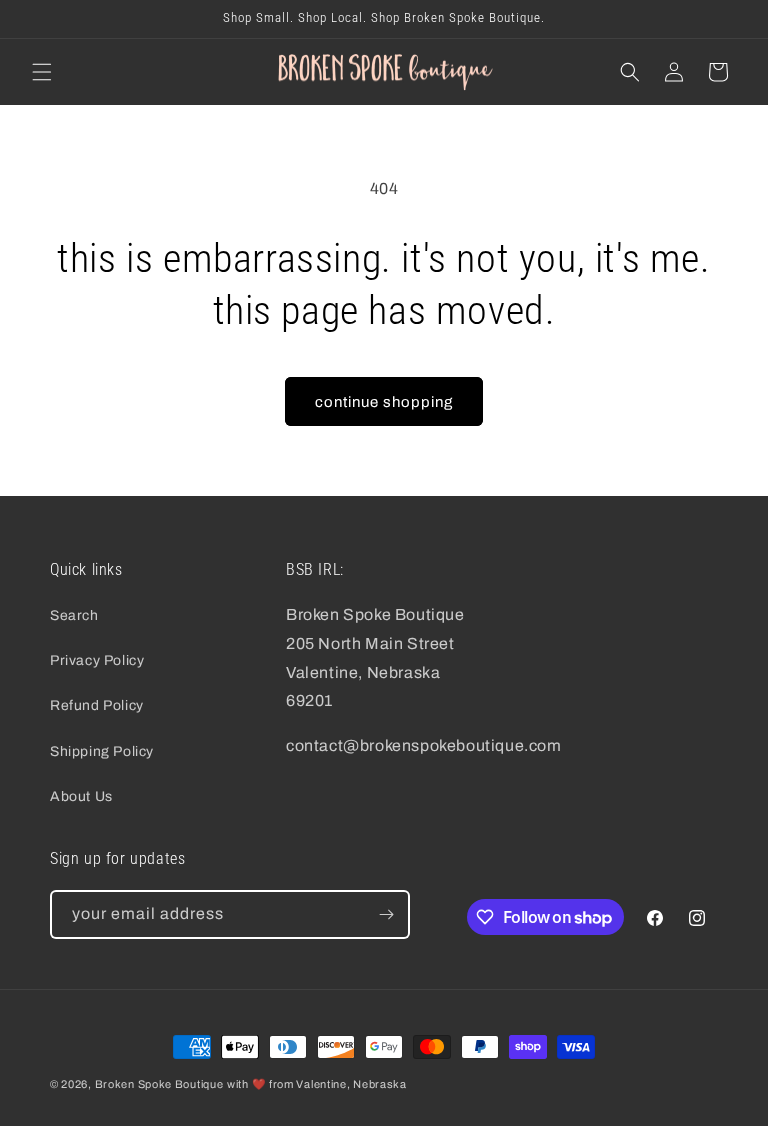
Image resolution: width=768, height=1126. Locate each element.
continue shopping (384, 402)
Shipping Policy (102, 751)
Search (74, 615)
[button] (42, 72)
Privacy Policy (97, 660)
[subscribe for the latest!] (386, 914)
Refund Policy (97, 705)
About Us (81, 796)
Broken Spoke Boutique (159, 1084)
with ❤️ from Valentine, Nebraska (317, 1084)
